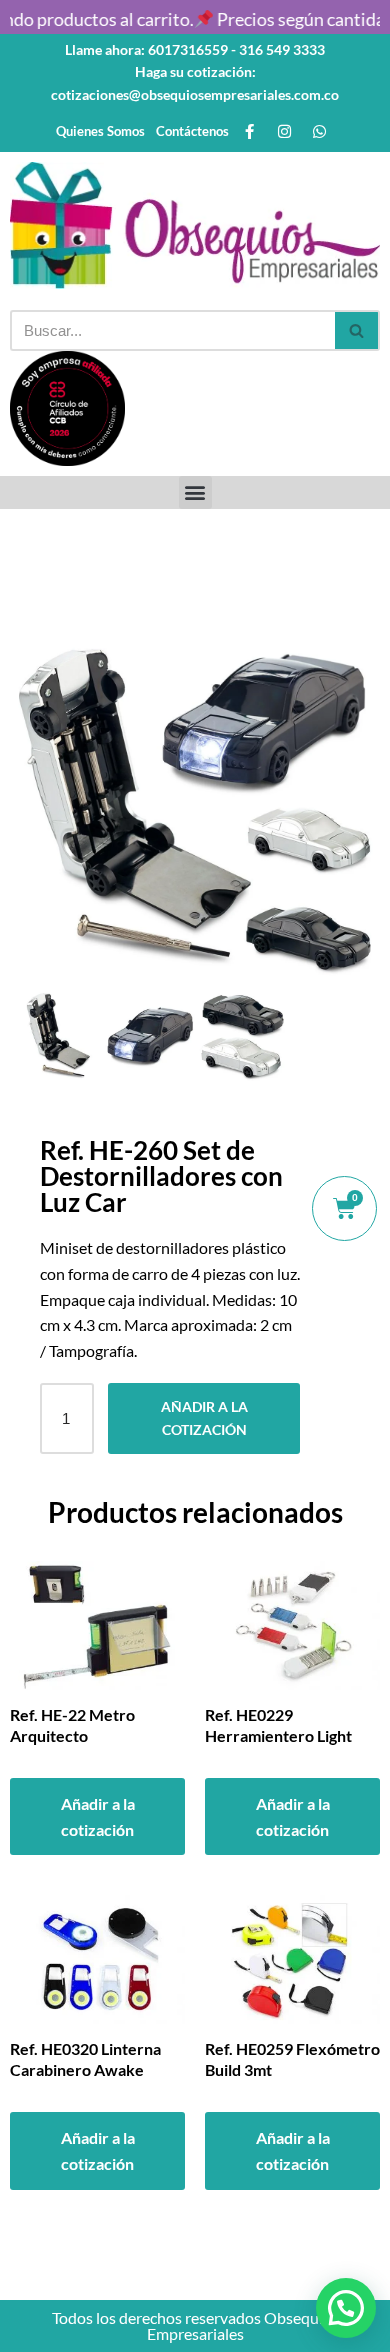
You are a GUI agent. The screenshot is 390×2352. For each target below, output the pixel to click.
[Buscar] (357, 330)
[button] (195, 492)
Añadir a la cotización (204, 1417)
